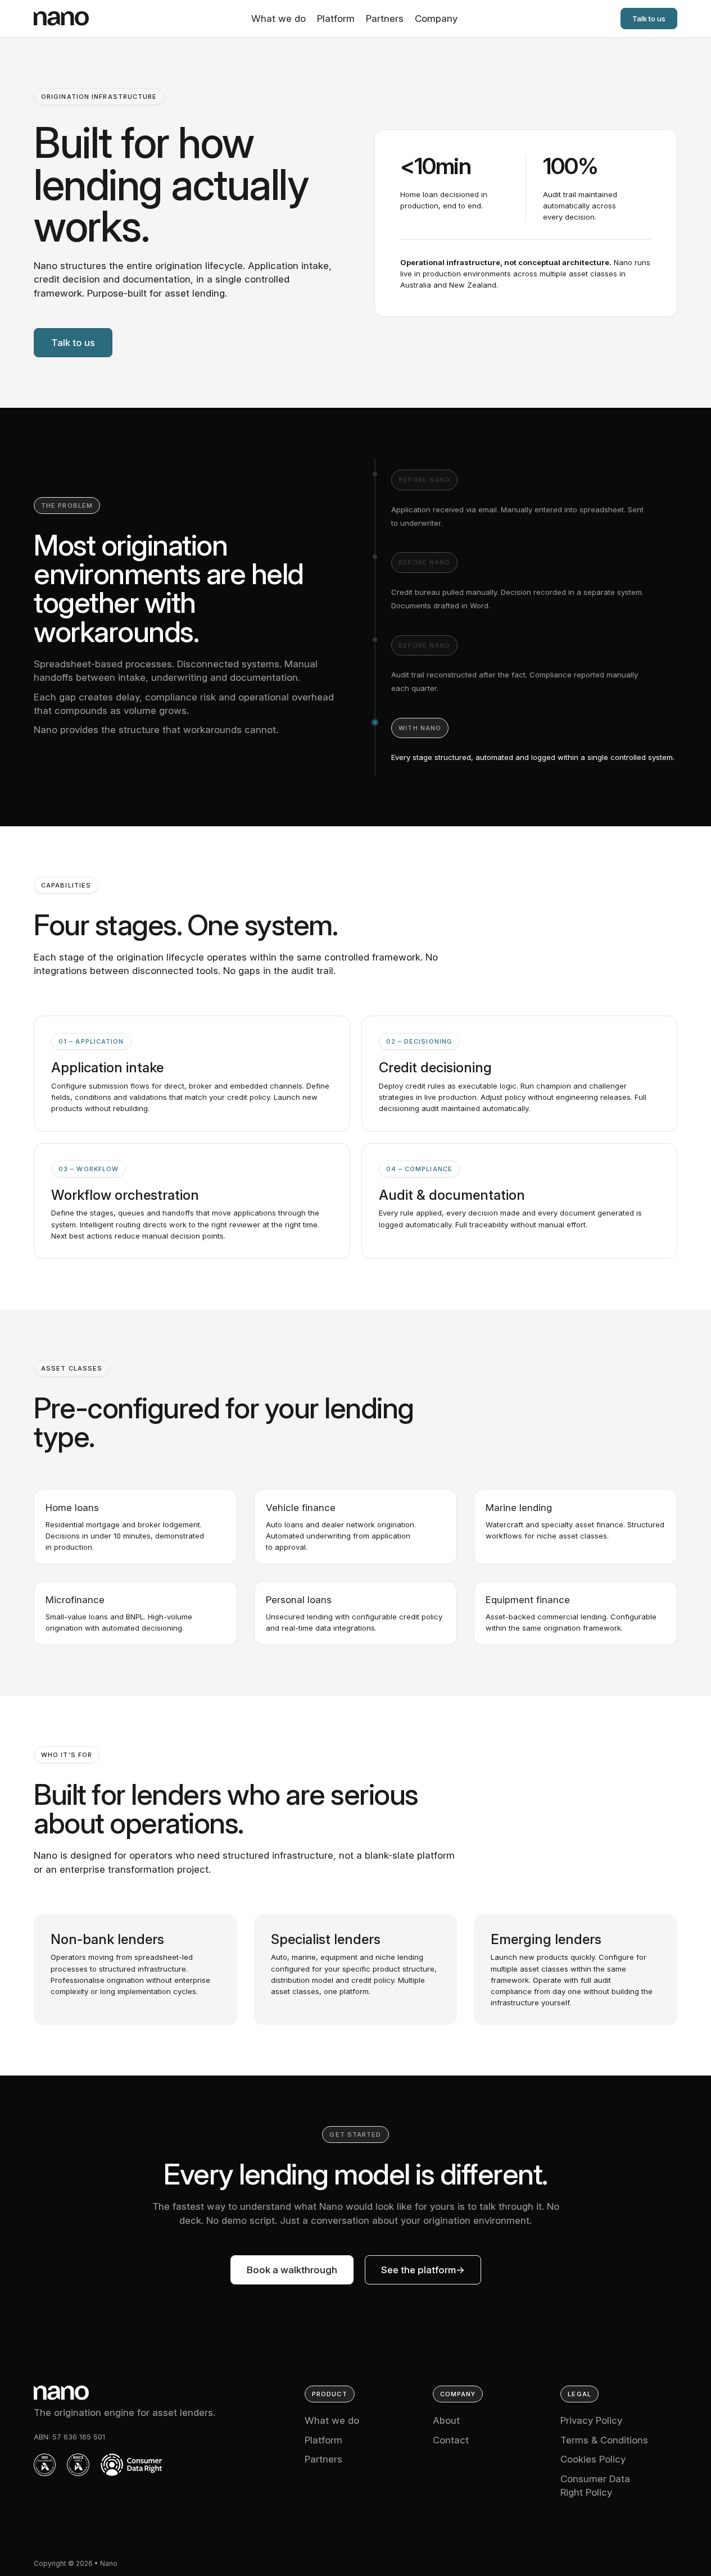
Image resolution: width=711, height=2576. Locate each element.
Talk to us (649, 19)
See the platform (418, 2270)
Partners (385, 19)
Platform (336, 19)
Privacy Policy (591, 2420)
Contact (451, 2440)
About (446, 2420)
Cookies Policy (593, 2459)
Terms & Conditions (604, 2440)
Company (436, 19)
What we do (278, 19)
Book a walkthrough (292, 2270)
